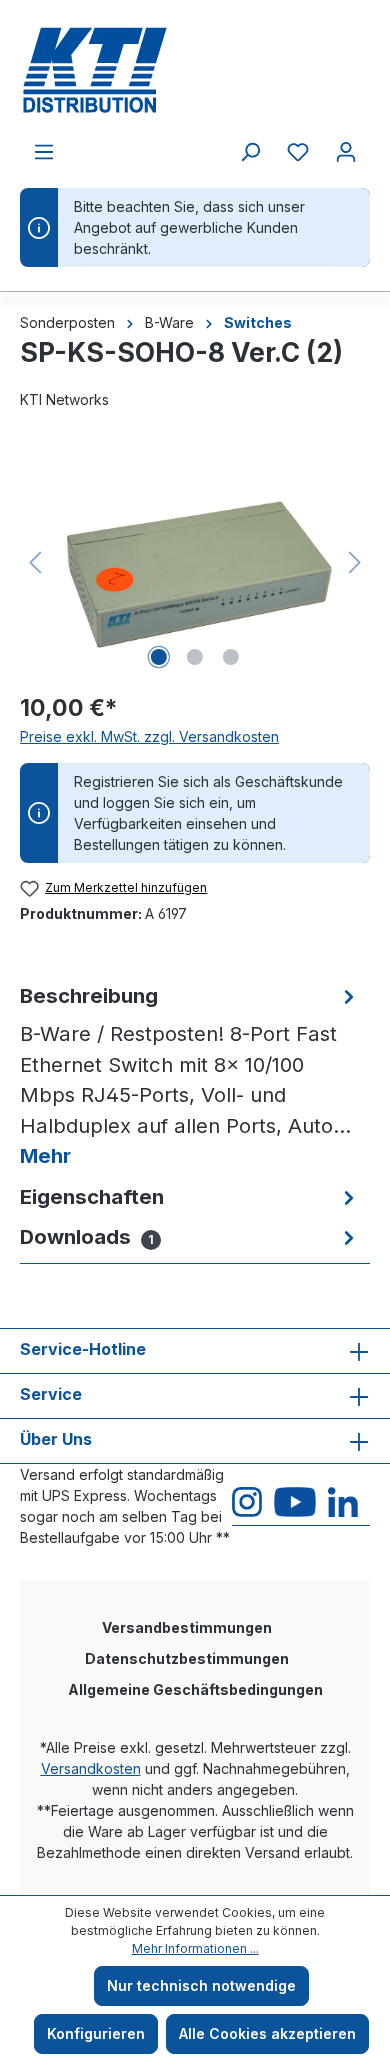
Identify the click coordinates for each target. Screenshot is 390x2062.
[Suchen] (250, 152)
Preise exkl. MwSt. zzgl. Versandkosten (149, 736)
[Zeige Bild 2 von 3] (195, 657)
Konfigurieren (96, 2033)
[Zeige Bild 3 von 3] (231, 657)
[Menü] (44, 152)
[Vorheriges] (35, 562)
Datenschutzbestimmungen (187, 1658)
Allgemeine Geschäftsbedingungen (195, 1689)
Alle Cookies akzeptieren (267, 2033)
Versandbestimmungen (187, 1627)
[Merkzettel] (298, 152)
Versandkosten (91, 1768)
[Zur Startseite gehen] (195, 70)
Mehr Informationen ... (195, 1948)
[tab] (190, 1076)
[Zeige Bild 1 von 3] (159, 657)
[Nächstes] (355, 562)
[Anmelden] (346, 152)
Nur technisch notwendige (201, 1985)
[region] (195, 562)
